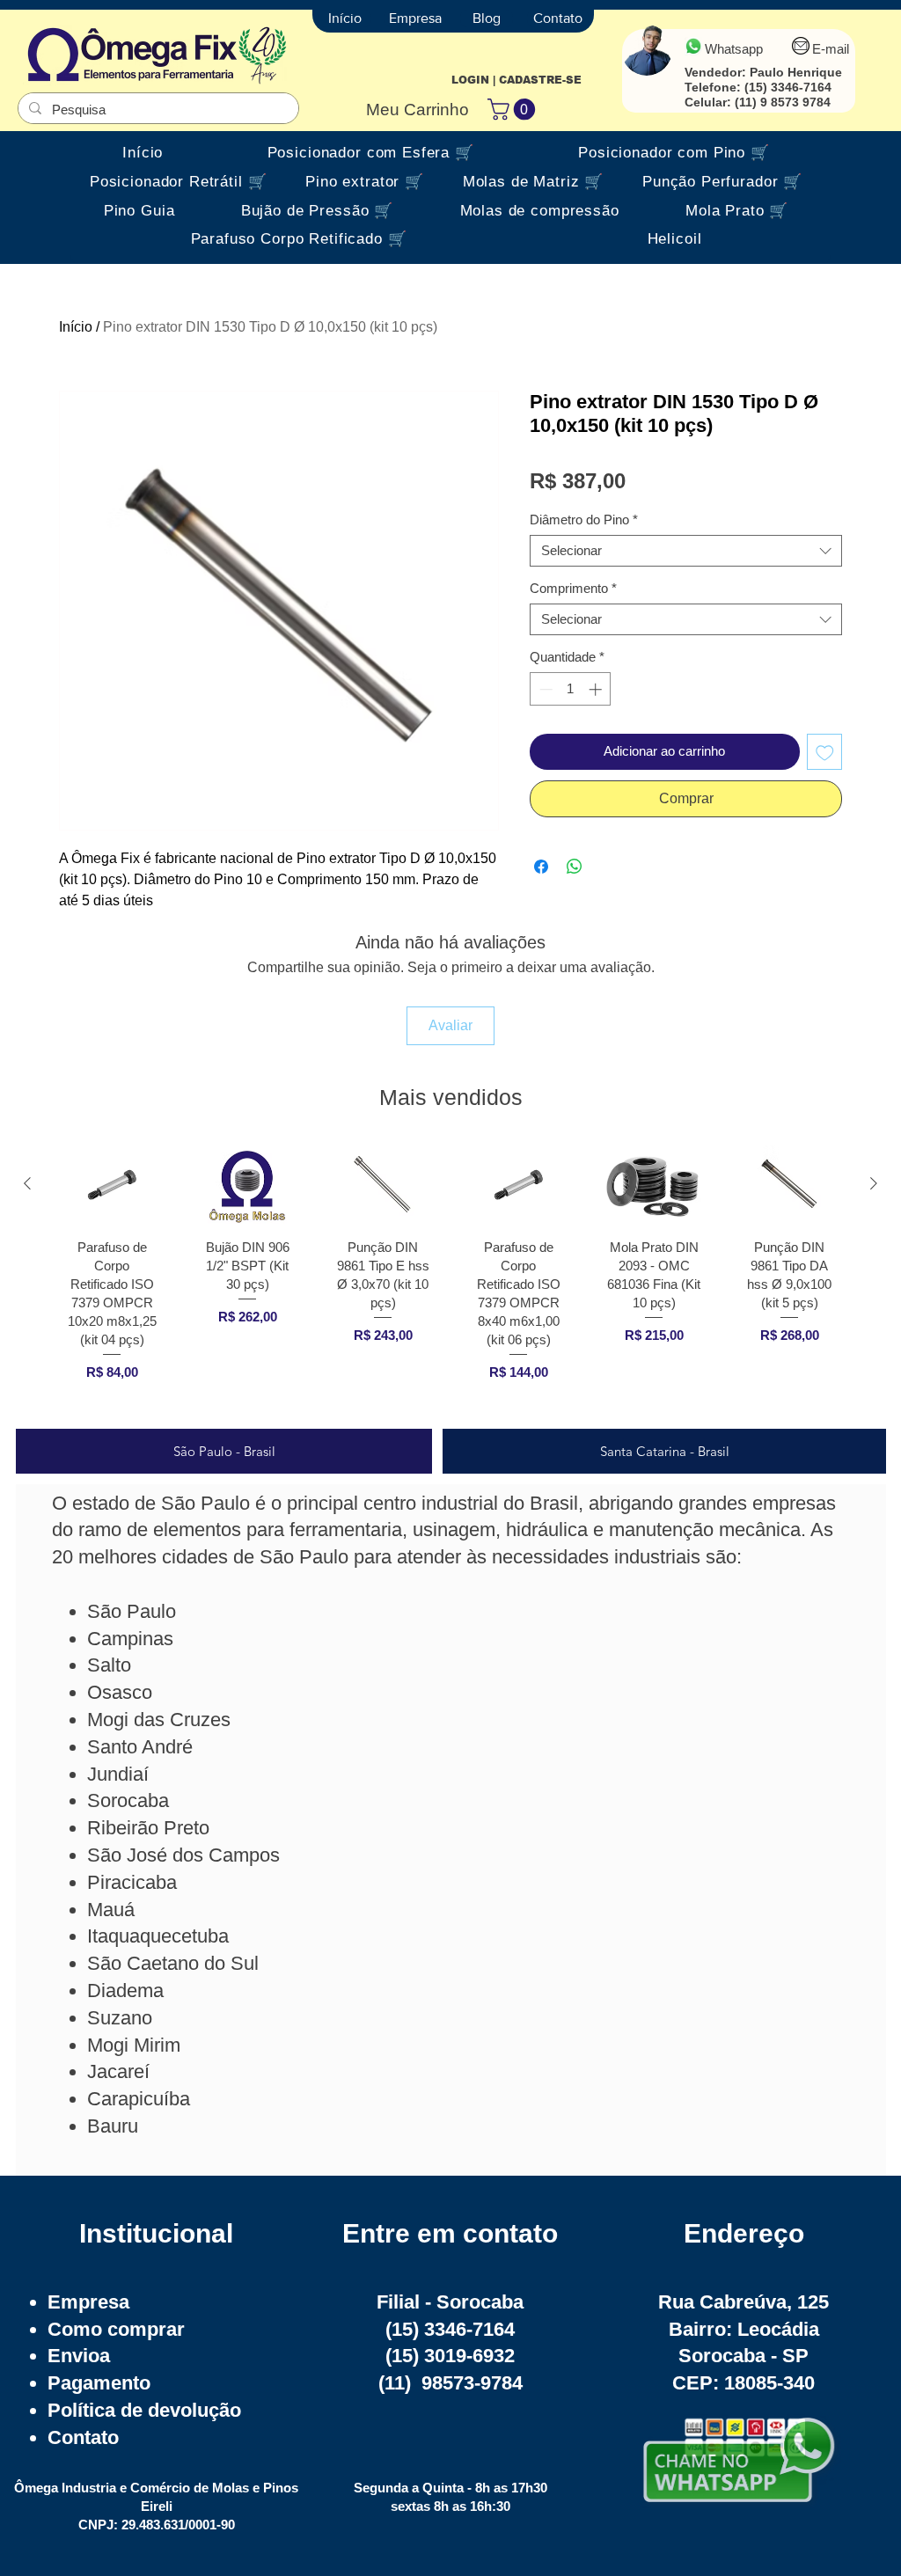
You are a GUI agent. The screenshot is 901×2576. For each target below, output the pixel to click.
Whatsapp (734, 49)
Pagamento (99, 2383)
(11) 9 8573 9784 (783, 102)
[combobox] (686, 551)
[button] (514, 109)
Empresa (88, 2302)
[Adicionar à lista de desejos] (825, 752)
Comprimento (573, 588)
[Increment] (597, 689)
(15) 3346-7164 (788, 87)
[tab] (224, 1451)
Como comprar (116, 2329)
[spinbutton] (571, 689)
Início (76, 327)
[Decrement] (544, 689)
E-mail (831, 49)
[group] (450, 1279)
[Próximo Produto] (874, 1183)
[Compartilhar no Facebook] (541, 867)
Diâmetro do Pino (584, 520)
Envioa (79, 2356)
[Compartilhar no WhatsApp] (575, 867)
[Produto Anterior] (27, 1183)
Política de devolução (144, 2410)
